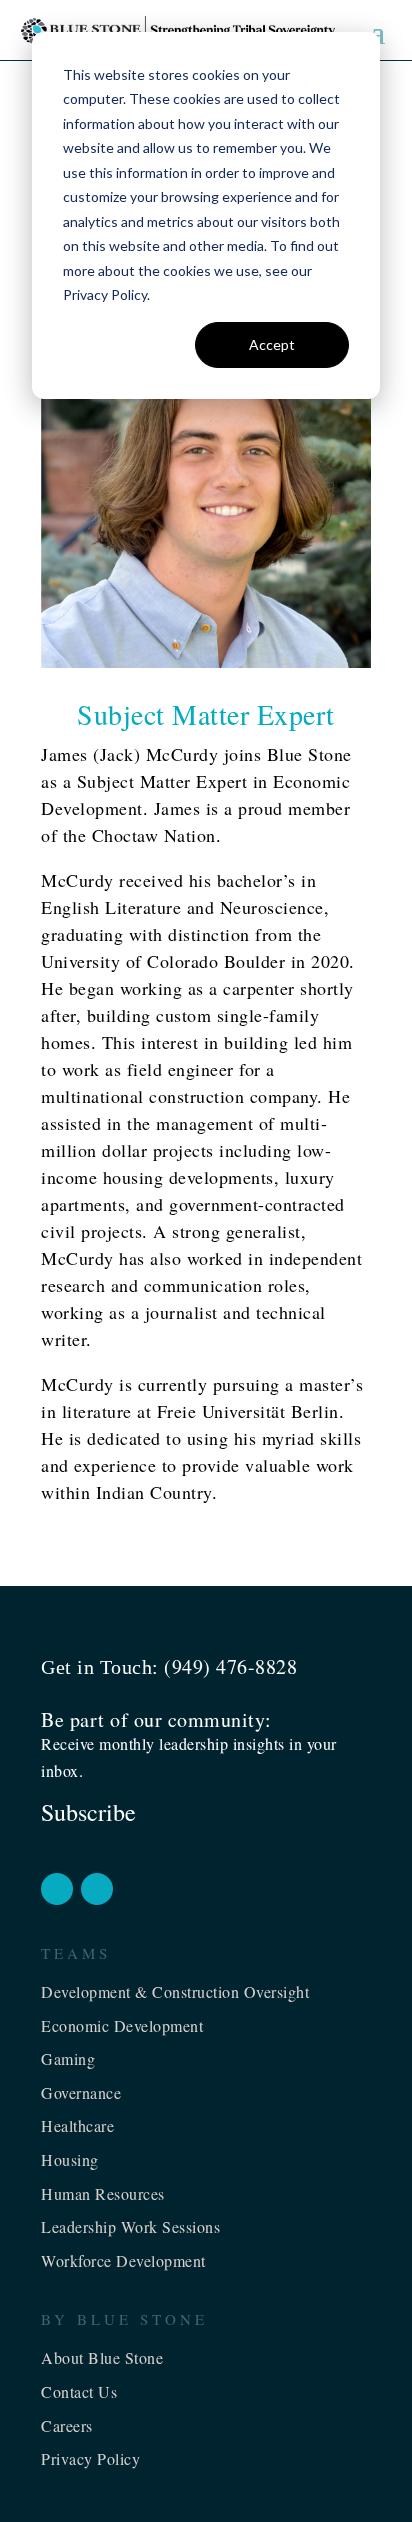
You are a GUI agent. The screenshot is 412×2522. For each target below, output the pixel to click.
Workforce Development (123, 2260)
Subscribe (88, 1812)
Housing (70, 2159)
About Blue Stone (102, 2357)
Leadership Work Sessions (130, 2226)
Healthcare (77, 2125)
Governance (81, 2092)
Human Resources (103, 2193)
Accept (272, 344)
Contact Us (79, 2391)
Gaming (68, 2058)
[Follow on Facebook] (57, 1889)
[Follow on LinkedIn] (97, 1889)
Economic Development (122, 2025)
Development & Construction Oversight (175, 1991)
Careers (67, 2425)
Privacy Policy (90, 2458)
